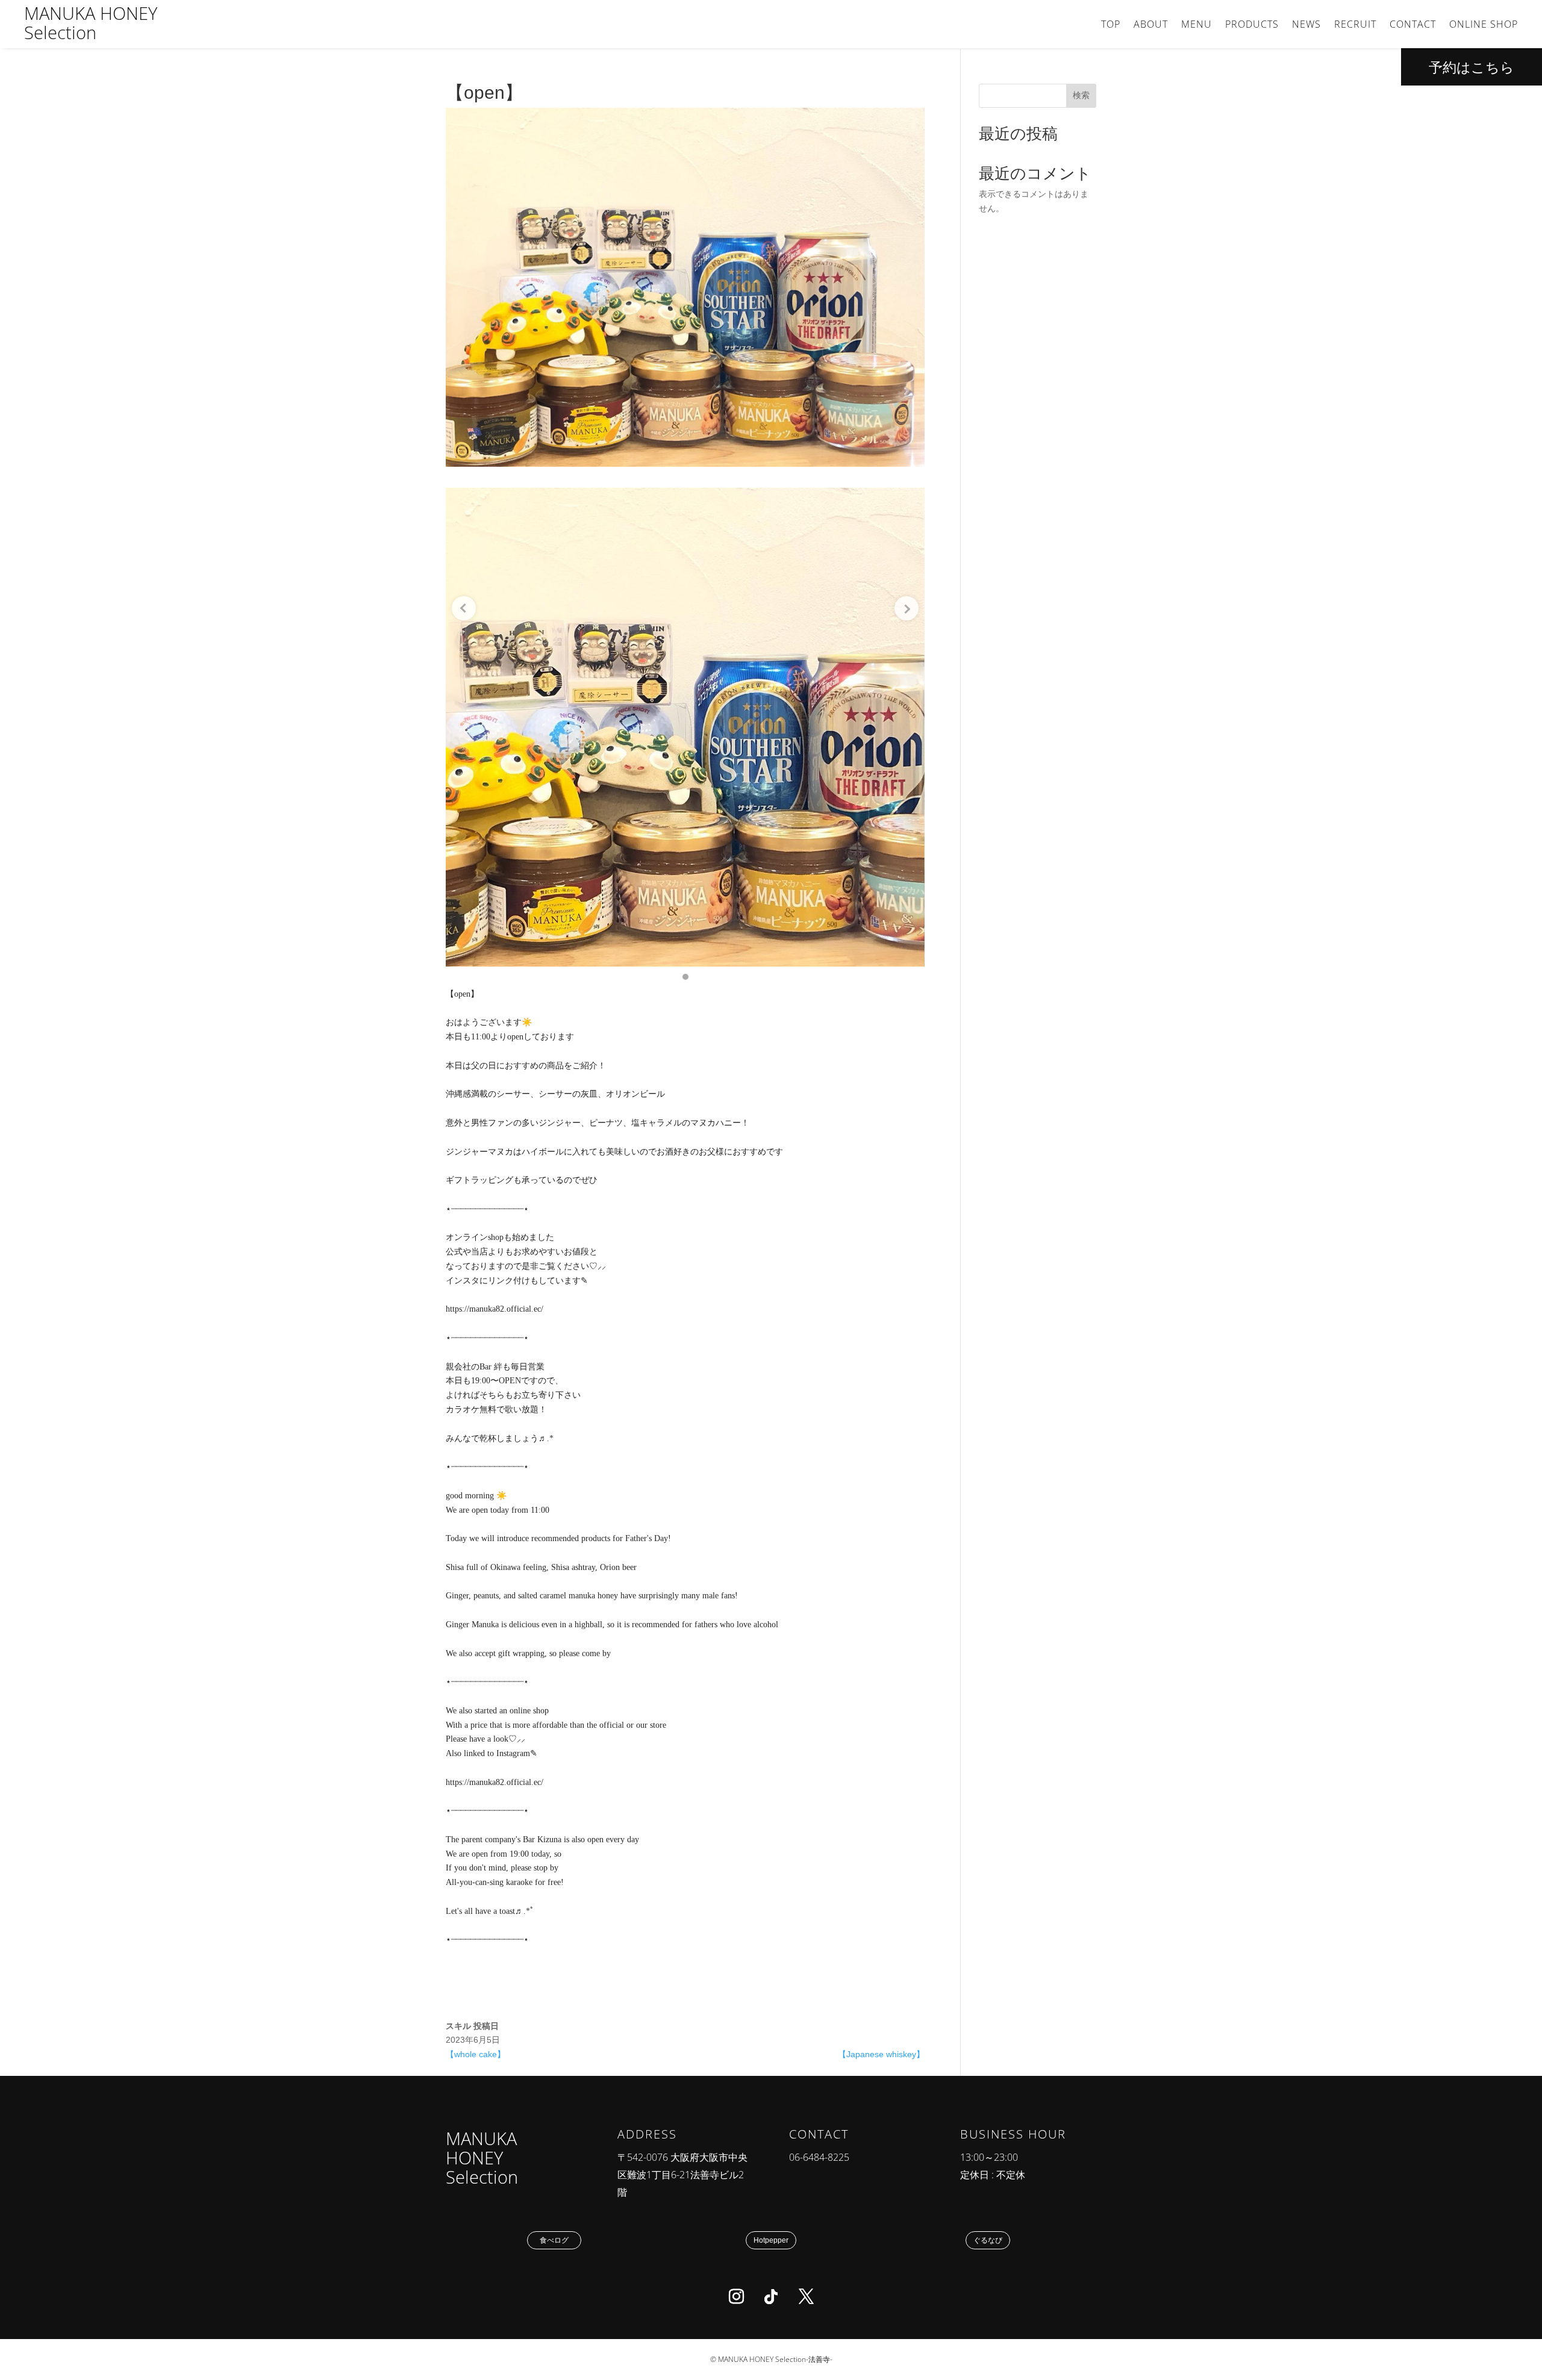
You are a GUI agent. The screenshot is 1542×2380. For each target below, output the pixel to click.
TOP (1111, 25)
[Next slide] (907, 608)
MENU (1197, 25)
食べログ (554, 2240)
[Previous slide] (464, 608)
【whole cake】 (476, 2054)
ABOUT (1151, 25)
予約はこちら (1472, 67)
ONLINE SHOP (1484, 25)
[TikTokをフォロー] (771, 2297)
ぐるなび (988, 2240)
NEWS (1306, 25)
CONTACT (1413, 25)
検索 (1081, 95)
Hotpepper (771, 2240)
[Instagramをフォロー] (736, 2297)
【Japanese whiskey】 (881, 2054)
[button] (685, 977)
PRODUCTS (1252, 25)
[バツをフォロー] (806, 2297)
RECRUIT (1355, 25)
